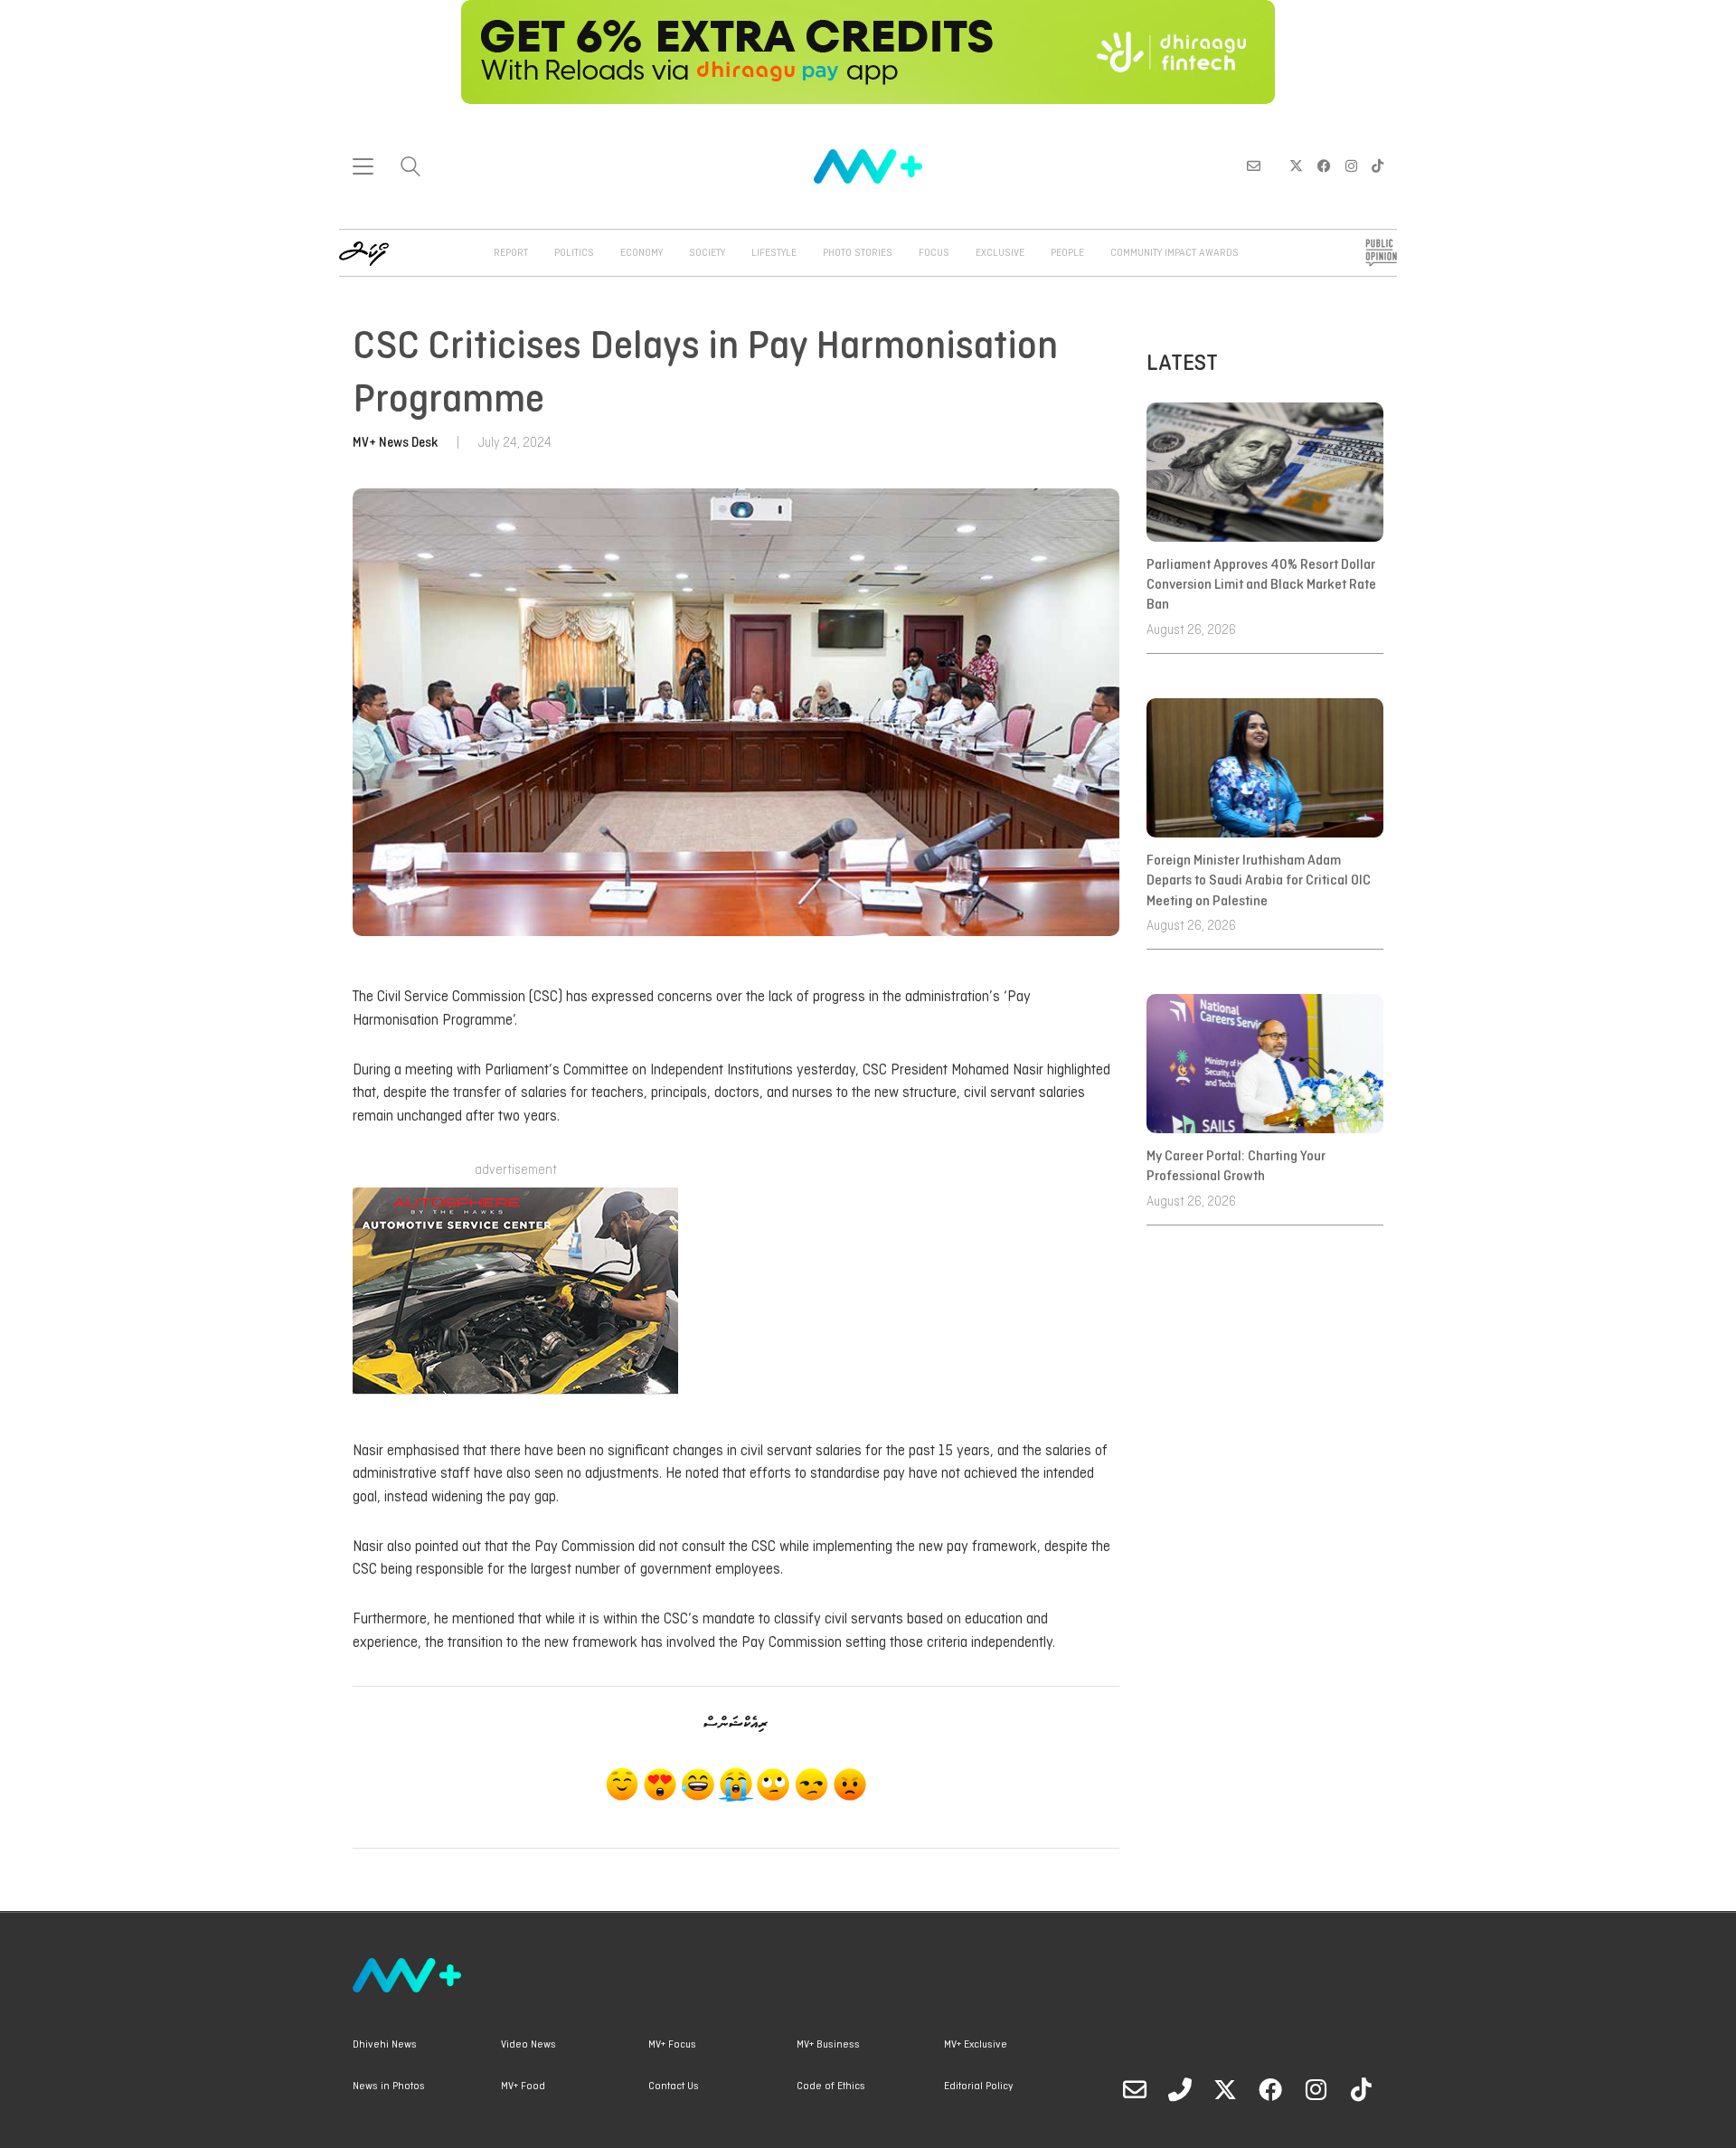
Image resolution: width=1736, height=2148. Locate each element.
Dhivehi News (385, 2045)
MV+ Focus (672, 2045)
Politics (574, 253)
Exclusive (1000, 253)
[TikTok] (1361, 2089)
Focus (934, 253)
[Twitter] (1225, 2089)
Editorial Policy (978, 2086)
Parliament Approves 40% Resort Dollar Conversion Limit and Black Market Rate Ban (1261, 586)
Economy (642, 253)
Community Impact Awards (1175, 253)
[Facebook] (1270, 2089)
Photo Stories (858, 253)
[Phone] (1180, 2089)
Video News (528, 2045)
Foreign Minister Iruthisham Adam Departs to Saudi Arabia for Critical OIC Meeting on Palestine (1259, 881)
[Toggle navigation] (363, 166)
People (1067, 253)
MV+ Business (828, 2045)
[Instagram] (1316, 2089)
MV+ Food (523, 2086)
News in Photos (389, 2086)
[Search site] (410, 169)
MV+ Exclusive (976, 2045)
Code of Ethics (831, 2086)
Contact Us (674, 2086)
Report (511, 253)
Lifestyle (774, 253)
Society (707, 253)
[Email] (1135, 2089)
